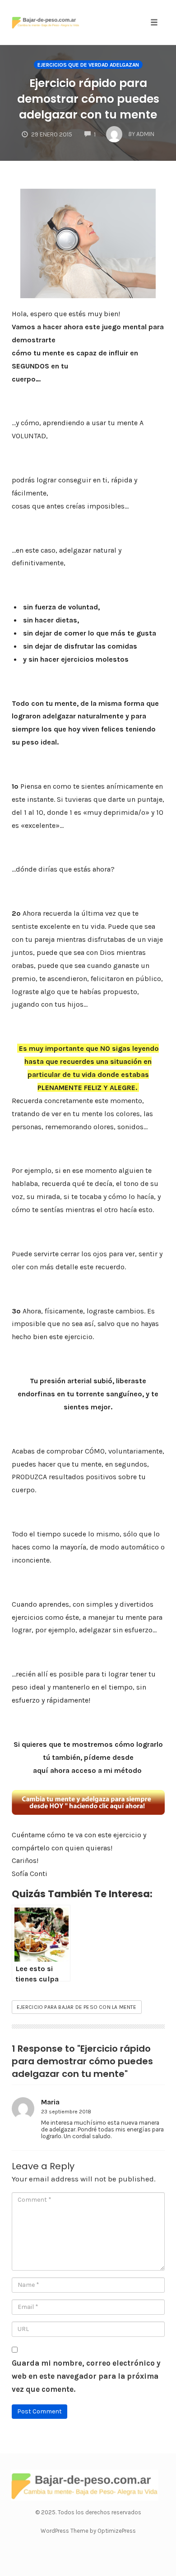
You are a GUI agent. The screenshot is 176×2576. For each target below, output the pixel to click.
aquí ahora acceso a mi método (88, 1770)
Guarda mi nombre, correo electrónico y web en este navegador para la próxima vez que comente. (86, 2376)
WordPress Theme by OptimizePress (88, 2531)
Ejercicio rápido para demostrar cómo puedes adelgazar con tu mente (88, 99)
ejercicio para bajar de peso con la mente (77, 2007)
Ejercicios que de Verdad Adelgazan (88, 65)
